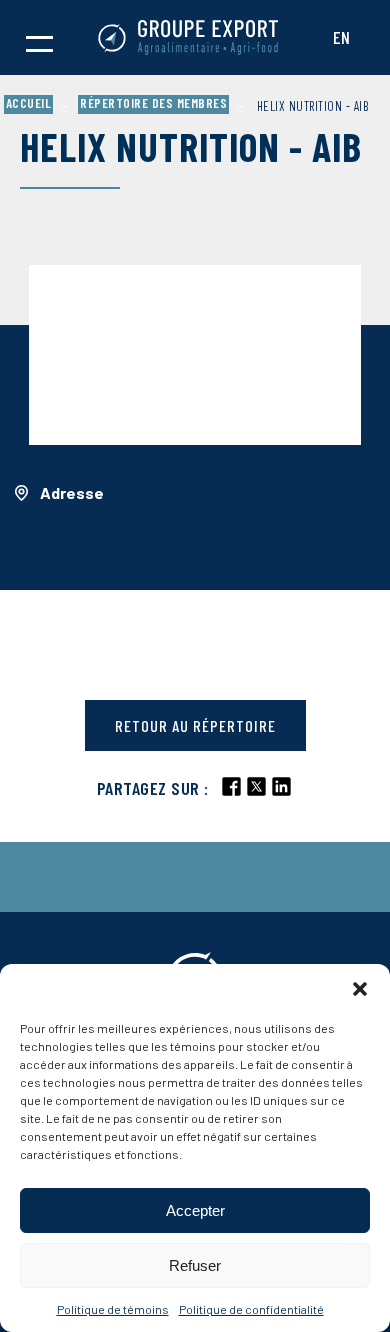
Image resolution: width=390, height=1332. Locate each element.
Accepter (195, 1210)
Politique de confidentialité (251, 1309)
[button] (360, 989)
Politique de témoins (113, 1309)
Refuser (195, 1265)
